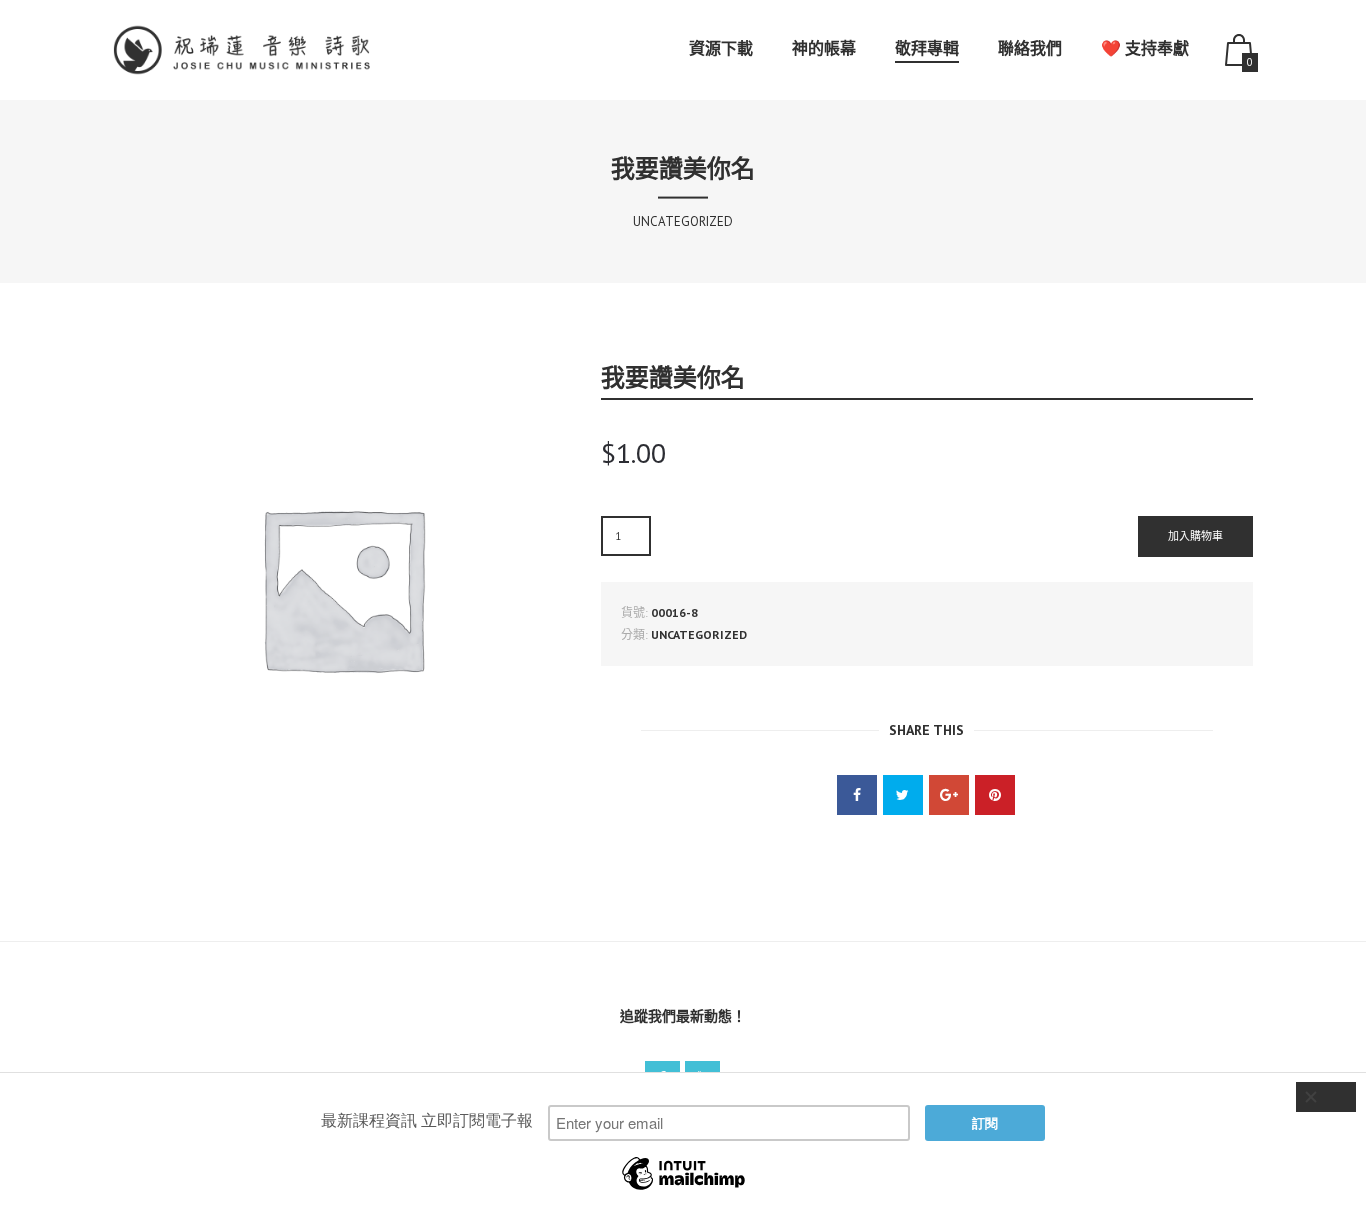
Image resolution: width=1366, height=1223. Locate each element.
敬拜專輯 (927, 48)
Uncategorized (699, 634)
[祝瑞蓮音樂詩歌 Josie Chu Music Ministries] (246, 50)
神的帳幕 (824, 48)
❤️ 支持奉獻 (1145, 48)
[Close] (1326, 1097)
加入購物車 (1195, 536)
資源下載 (721, 48)
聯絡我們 (1030, 48)
